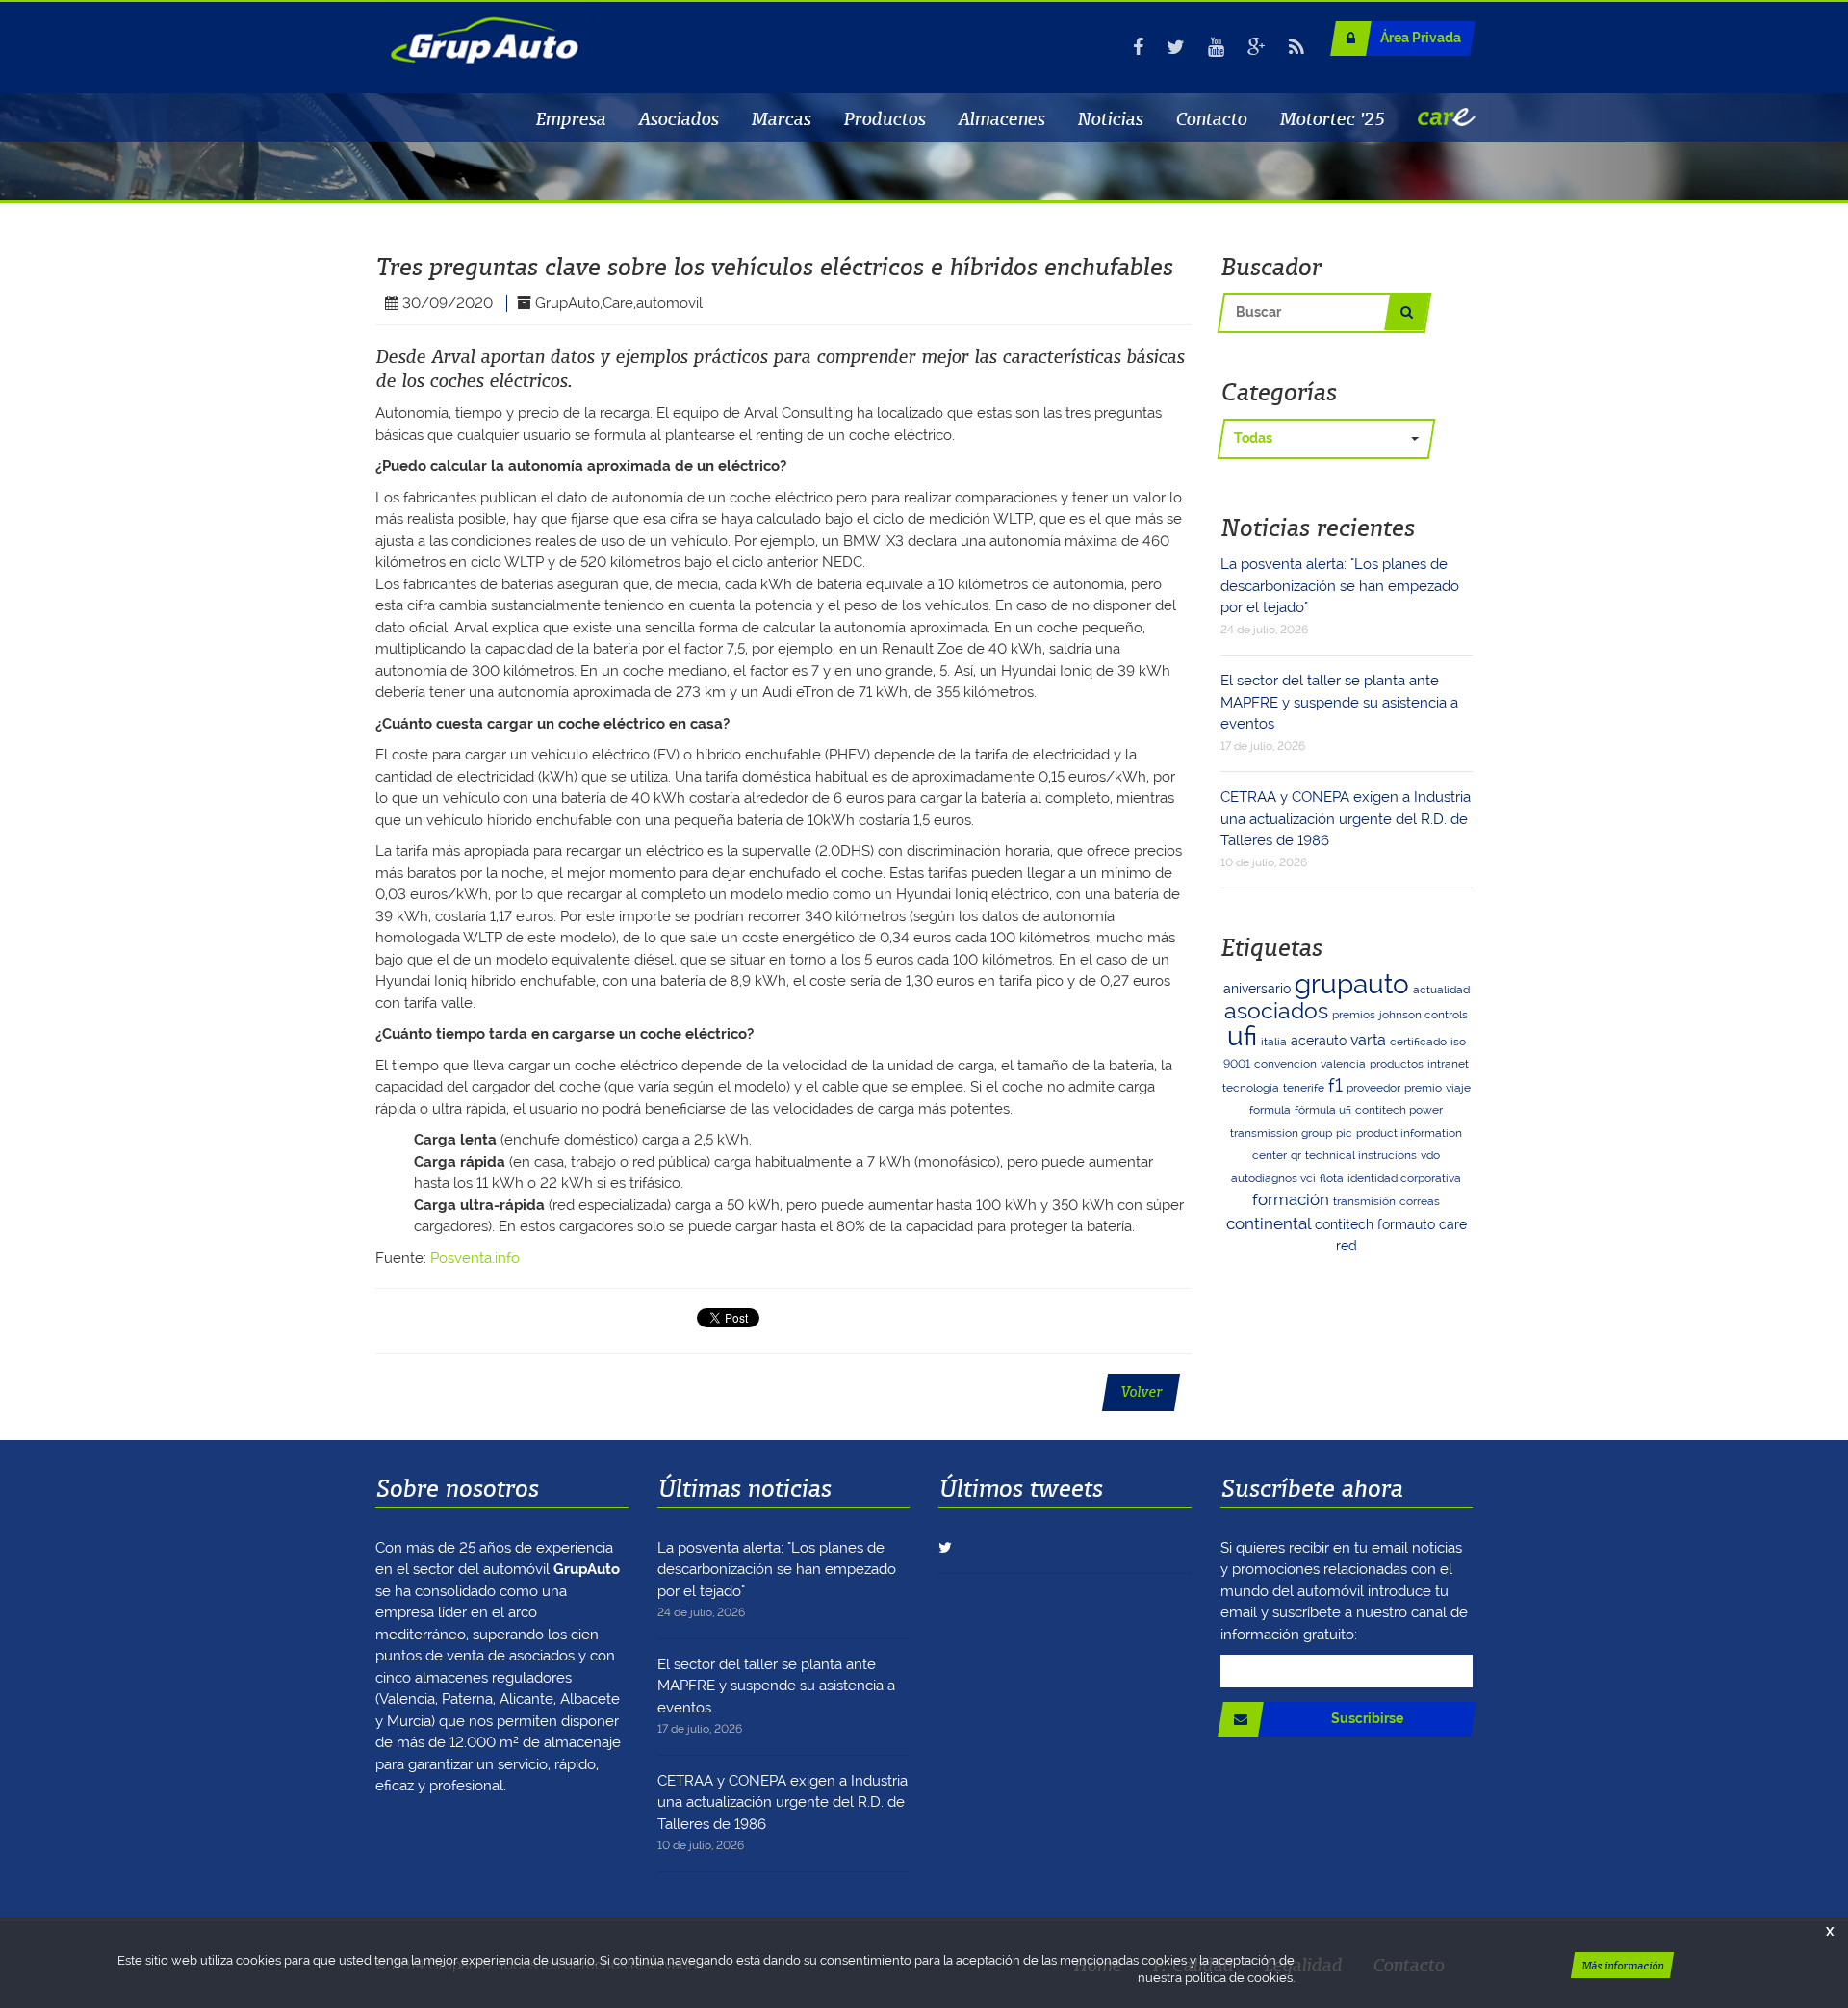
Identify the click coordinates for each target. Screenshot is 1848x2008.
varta (1368, 1040)
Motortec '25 (1332, 118)
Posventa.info (475, 1258)
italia (1274, 1042)
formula (1270, 1110)
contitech (1344, 1224)
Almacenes (1001, 118)
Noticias (1110, 118)
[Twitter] (1176, 47)
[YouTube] (1216, 47)
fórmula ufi (1323, 1110)
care (1453, 1224)
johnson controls (1424, 1015)
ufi (1242, 1036)
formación (1291, 1199)
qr (1296, 1155)
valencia (1343, 1064)
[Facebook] (1138, 47)
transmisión (1364, 1201)
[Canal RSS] (1296, 47)
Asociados (678, 118)
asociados (1276, 1010)
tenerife (1304, 1088)
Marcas (781, 118)
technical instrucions (1361, 1155)
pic (1344, 1133)
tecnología (1251, 1088)
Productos (884, 118)
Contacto (1211, 118)
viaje (1458, 1088)
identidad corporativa (1404, 1178)
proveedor (1373, 1088)
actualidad (1441, 990)
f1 (1335, 1085)
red (1347, 1246)
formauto (1406, 1224)
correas (1420, 1201)
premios (1354, 1015)
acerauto (1319, 1041)
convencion (1285, 1064)
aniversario (1257, 989)
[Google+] (1257, 47)
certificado (1418, 1042)
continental (1269, 1223)
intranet (1448, 1064)
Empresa (570, 118)
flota (1332, 1178)
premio (1423, 1088)
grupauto (1352, 984)
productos (1397, 1064)
